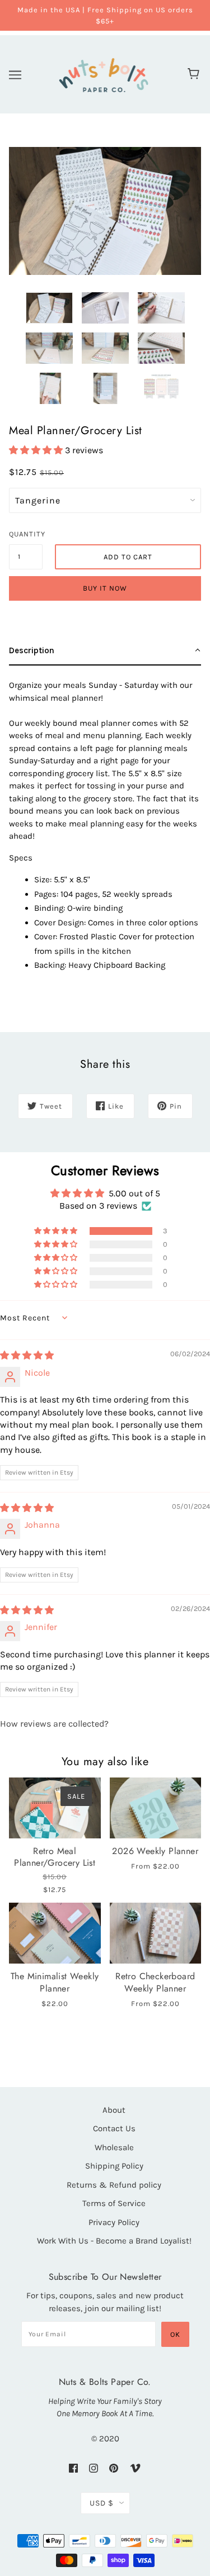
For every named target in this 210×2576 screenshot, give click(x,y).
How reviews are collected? (54, 1724)
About (114, 2110)
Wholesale (114, 2147)
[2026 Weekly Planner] (156, 1808)
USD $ (102, 2503)
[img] (27, 1355)
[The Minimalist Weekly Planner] (55, 1933)
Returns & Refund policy (114, 2185)
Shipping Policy (114, 2166)
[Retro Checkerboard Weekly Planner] (156, 1933)
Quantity (26, 534)
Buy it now (105, 588)
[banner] (104, 73)
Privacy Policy (114, 2222)
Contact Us (114, 2128)
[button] (37, 450)
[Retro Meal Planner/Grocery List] (55, 1808)
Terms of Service (114, 2203)
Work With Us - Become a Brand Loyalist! (114, 2241)
